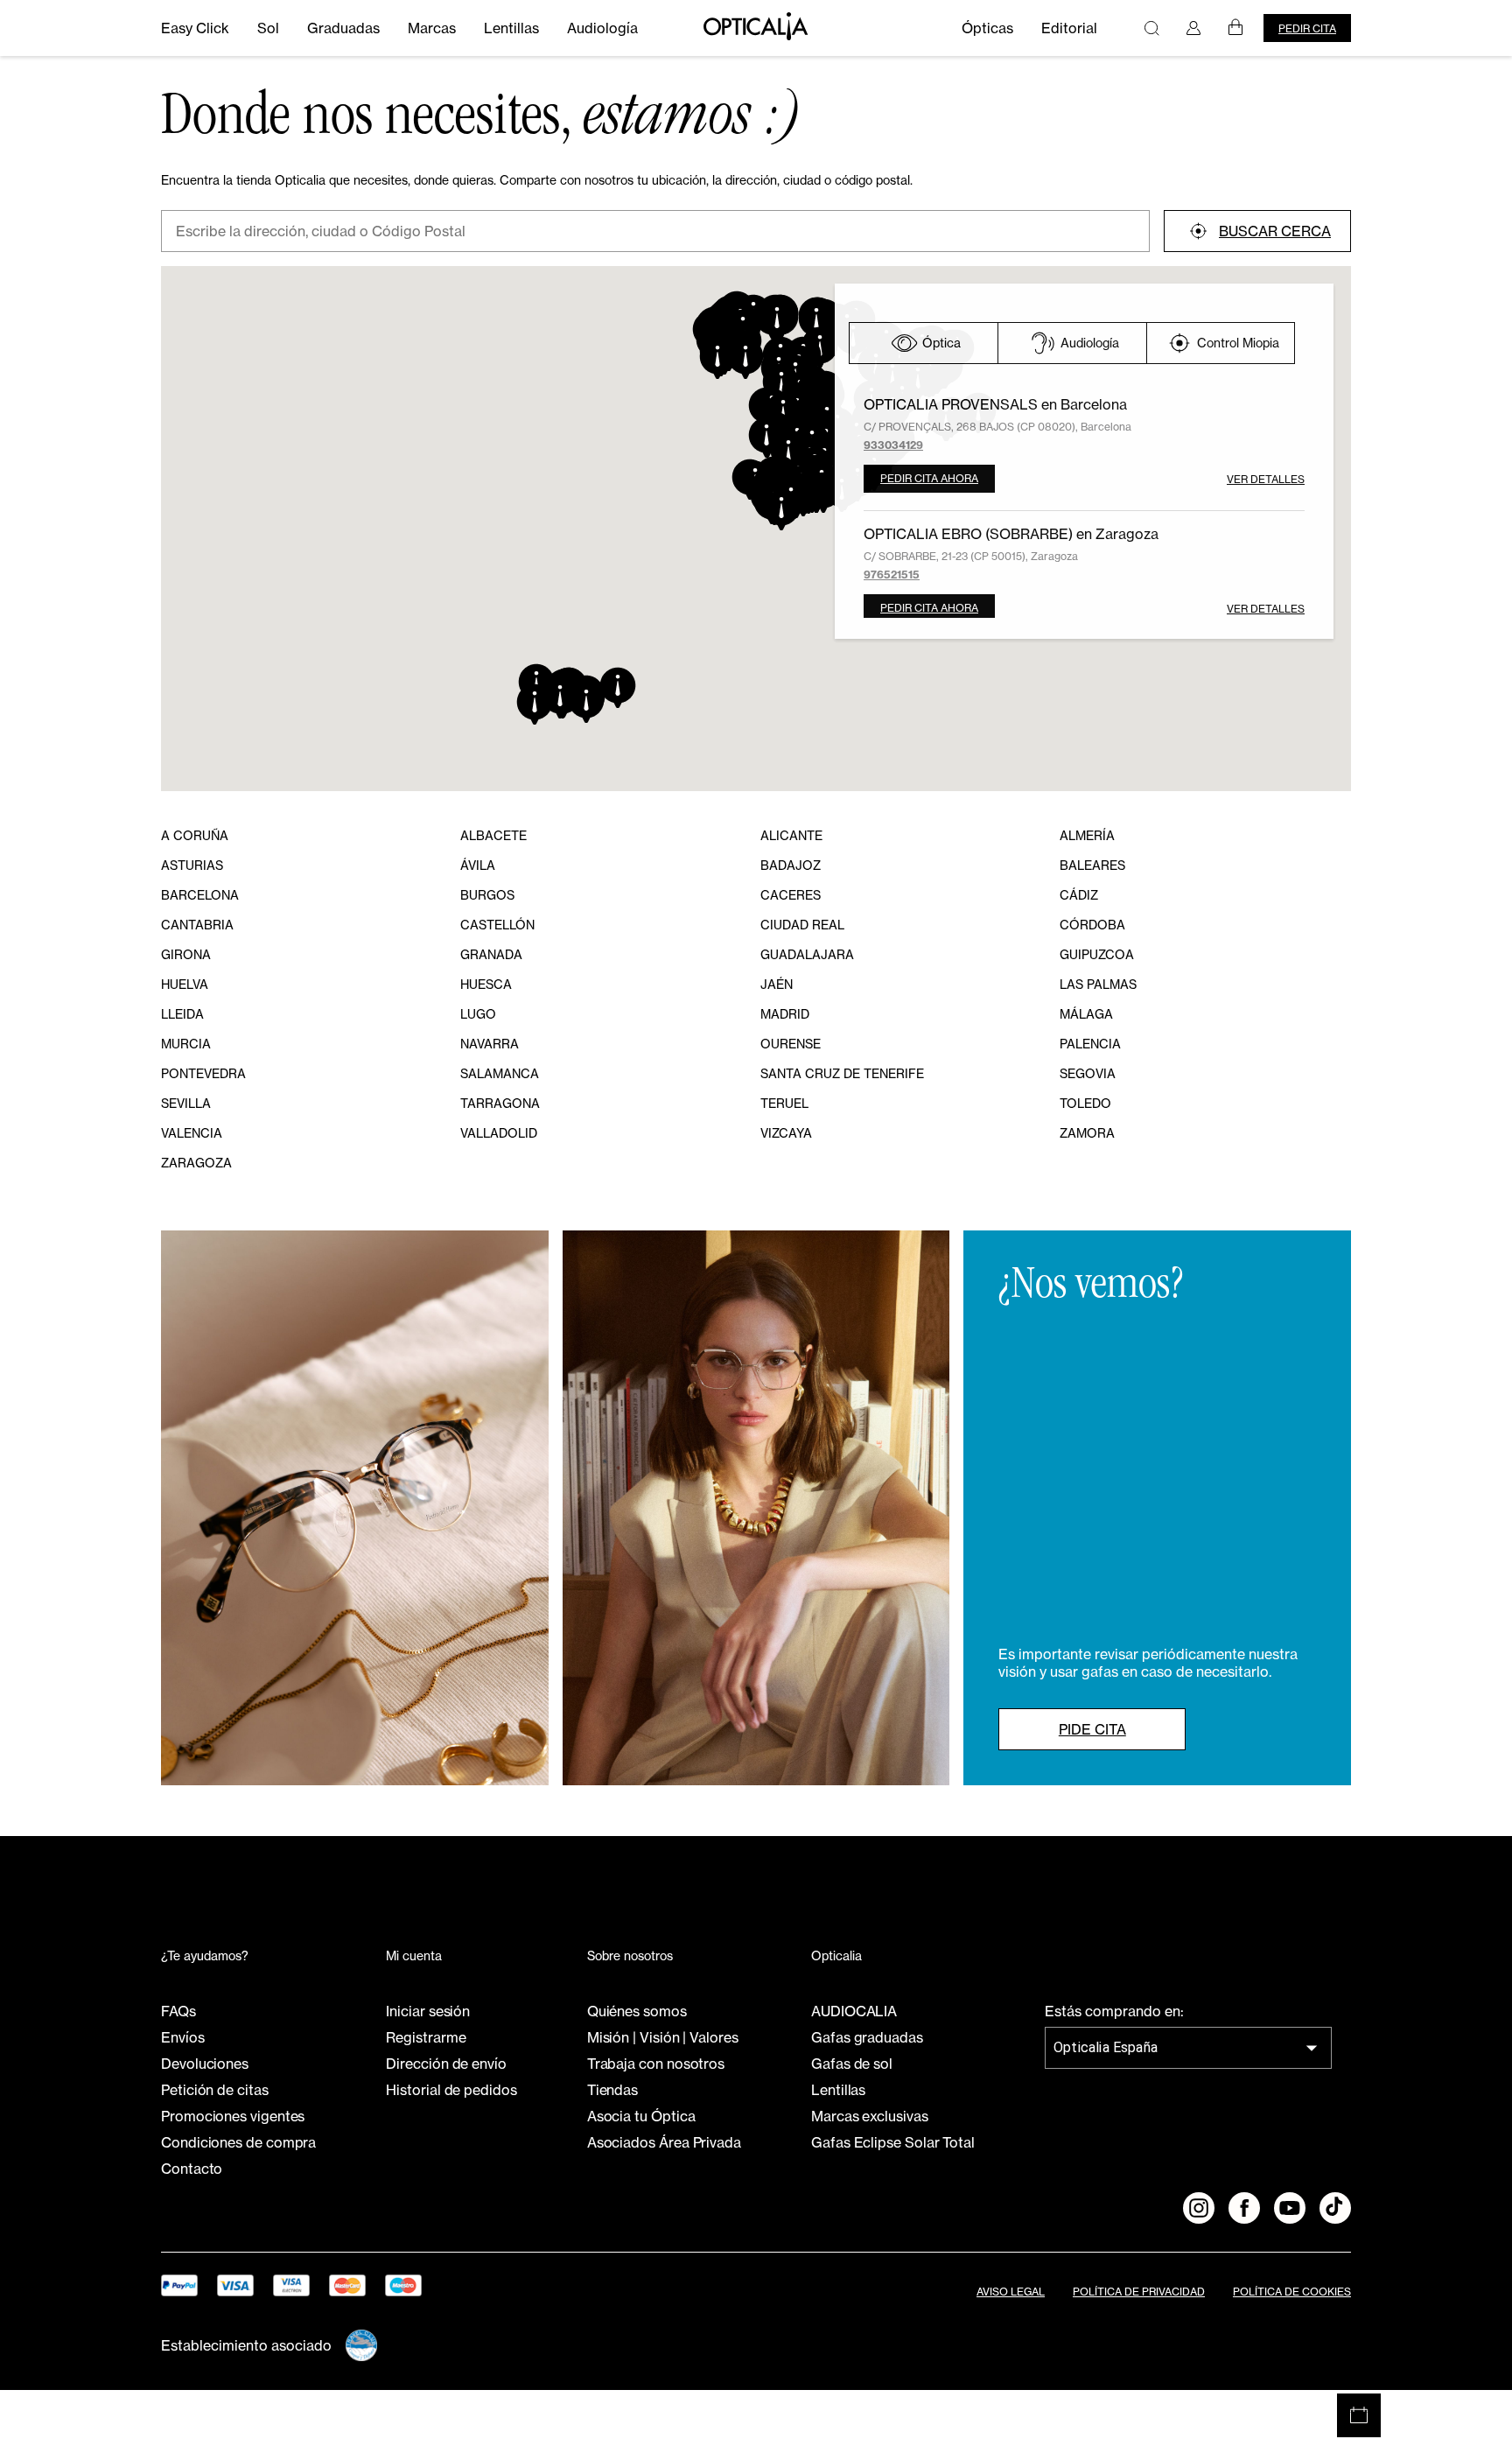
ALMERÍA (1087, 835)
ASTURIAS (192, 865)
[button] (766, 437)
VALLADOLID (499, 1133)
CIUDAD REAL (802, 925)
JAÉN (777, 984)
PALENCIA (1090, 1044)
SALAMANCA (500, 1073)
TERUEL (784, 1103)
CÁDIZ (1079, 895)
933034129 (893, 445)
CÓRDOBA (1092, 925)
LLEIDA (182, 1014)
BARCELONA (200, 895)
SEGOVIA (1088, 1073)
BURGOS (487, 895)
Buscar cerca (1275, 231)
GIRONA (186, 954)
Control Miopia (1238, 343)
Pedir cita (1307, 28)
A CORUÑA (195, 835)
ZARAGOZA (196, 1163)
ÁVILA (478, 865)
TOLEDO (1085, 1103)
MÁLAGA (1086, 1014)
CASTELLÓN (497, 925)
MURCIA (186, 1044)
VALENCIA (192, 1133)
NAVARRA (490, 1044)
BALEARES (1092, 865)
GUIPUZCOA (1097, 954)
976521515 (892, 575)
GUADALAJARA (807, 954)
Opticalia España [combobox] (1106, 2047)
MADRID (785, 1014)
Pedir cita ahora (929, 478)
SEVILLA (186, 1103)
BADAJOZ (791, 865)
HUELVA (185, 984)
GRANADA (491, 954)
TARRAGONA (500, 1103)
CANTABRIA (197, 925)
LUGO (478, 1014)
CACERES (791, 895)
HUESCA (486, 984)
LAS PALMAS (1098, 984)
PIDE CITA (1092, 1729)
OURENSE (791, 1044)
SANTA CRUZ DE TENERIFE (842, 1073)
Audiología (1090, 343)
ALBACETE (493, 835)
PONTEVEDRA (203, 1073)
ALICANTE (791, 835)
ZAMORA (1087, 1133)
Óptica (941, 343)
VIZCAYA (786, 1133)
